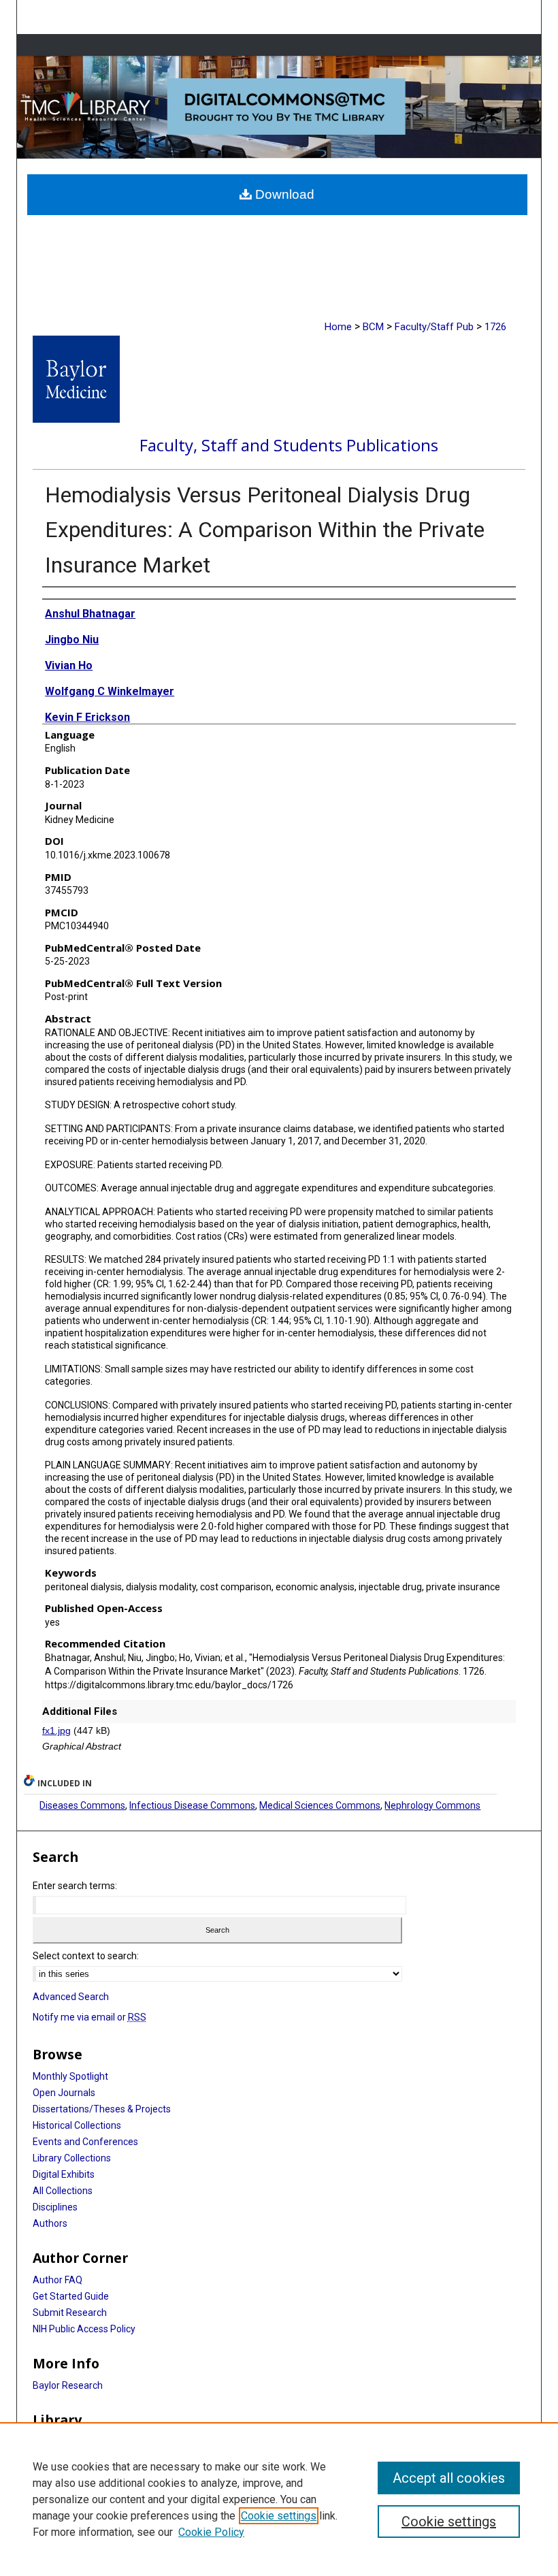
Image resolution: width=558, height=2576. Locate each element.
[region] (279, 2499)
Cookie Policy (211, 2532)
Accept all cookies (449, 2478)
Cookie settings (279, 2516)
